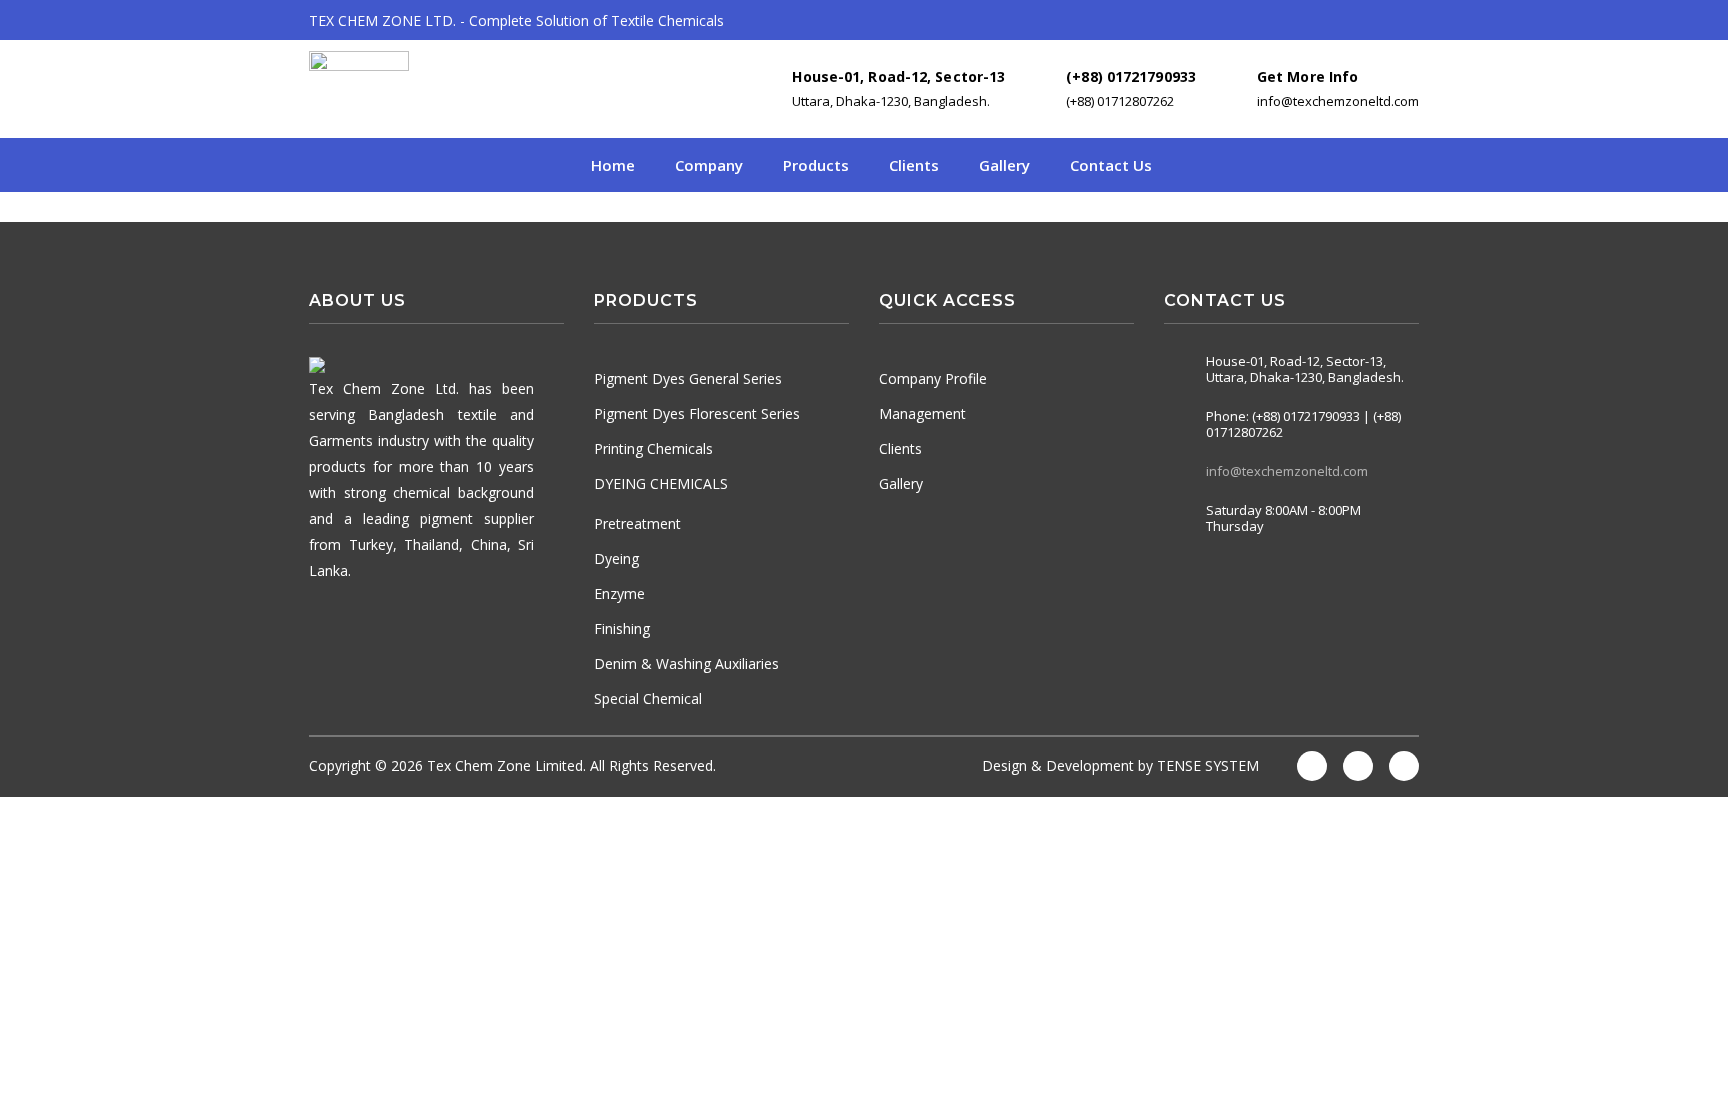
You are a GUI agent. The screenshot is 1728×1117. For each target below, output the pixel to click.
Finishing (622, 628)
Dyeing (616, 558)
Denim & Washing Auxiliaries (686, 663)
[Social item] (1173, 578)
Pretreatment (637, 523)
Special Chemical (648, 698)
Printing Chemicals (653, 448)
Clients (914, 165)
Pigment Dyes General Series (688, 378)
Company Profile (933, 378)
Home (613, 165)
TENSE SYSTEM (1208, 765)
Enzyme (619, 593)
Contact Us (1111, 165)
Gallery (1004, 165)
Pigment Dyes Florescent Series (697, 413)
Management (922, 413)
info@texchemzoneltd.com (1287, 471)
